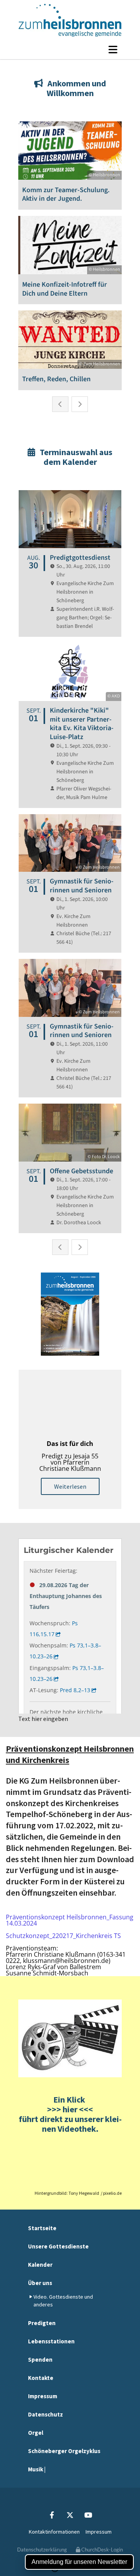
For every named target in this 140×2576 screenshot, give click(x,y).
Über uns (40, 2283)
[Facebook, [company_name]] (52, 2515)
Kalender (40, 2265)
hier (69, 2109)
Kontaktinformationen (54, 2532)
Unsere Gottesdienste (58, 2246)
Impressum (43, 2396)
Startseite (42, 2228)
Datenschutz (45, 2414)
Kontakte (41, 2378)
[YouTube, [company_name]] (88, 2515)
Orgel (36, 2433)
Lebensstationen (51, 2341)
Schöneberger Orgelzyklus (64, 2451)
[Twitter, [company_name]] (70, 2515)
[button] (70, 49)
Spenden (40, 2360)
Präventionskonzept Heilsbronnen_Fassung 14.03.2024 (70, 1920)
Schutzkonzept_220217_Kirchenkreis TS (63, 1936)
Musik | (37, 2469)
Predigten (42, 2323)
